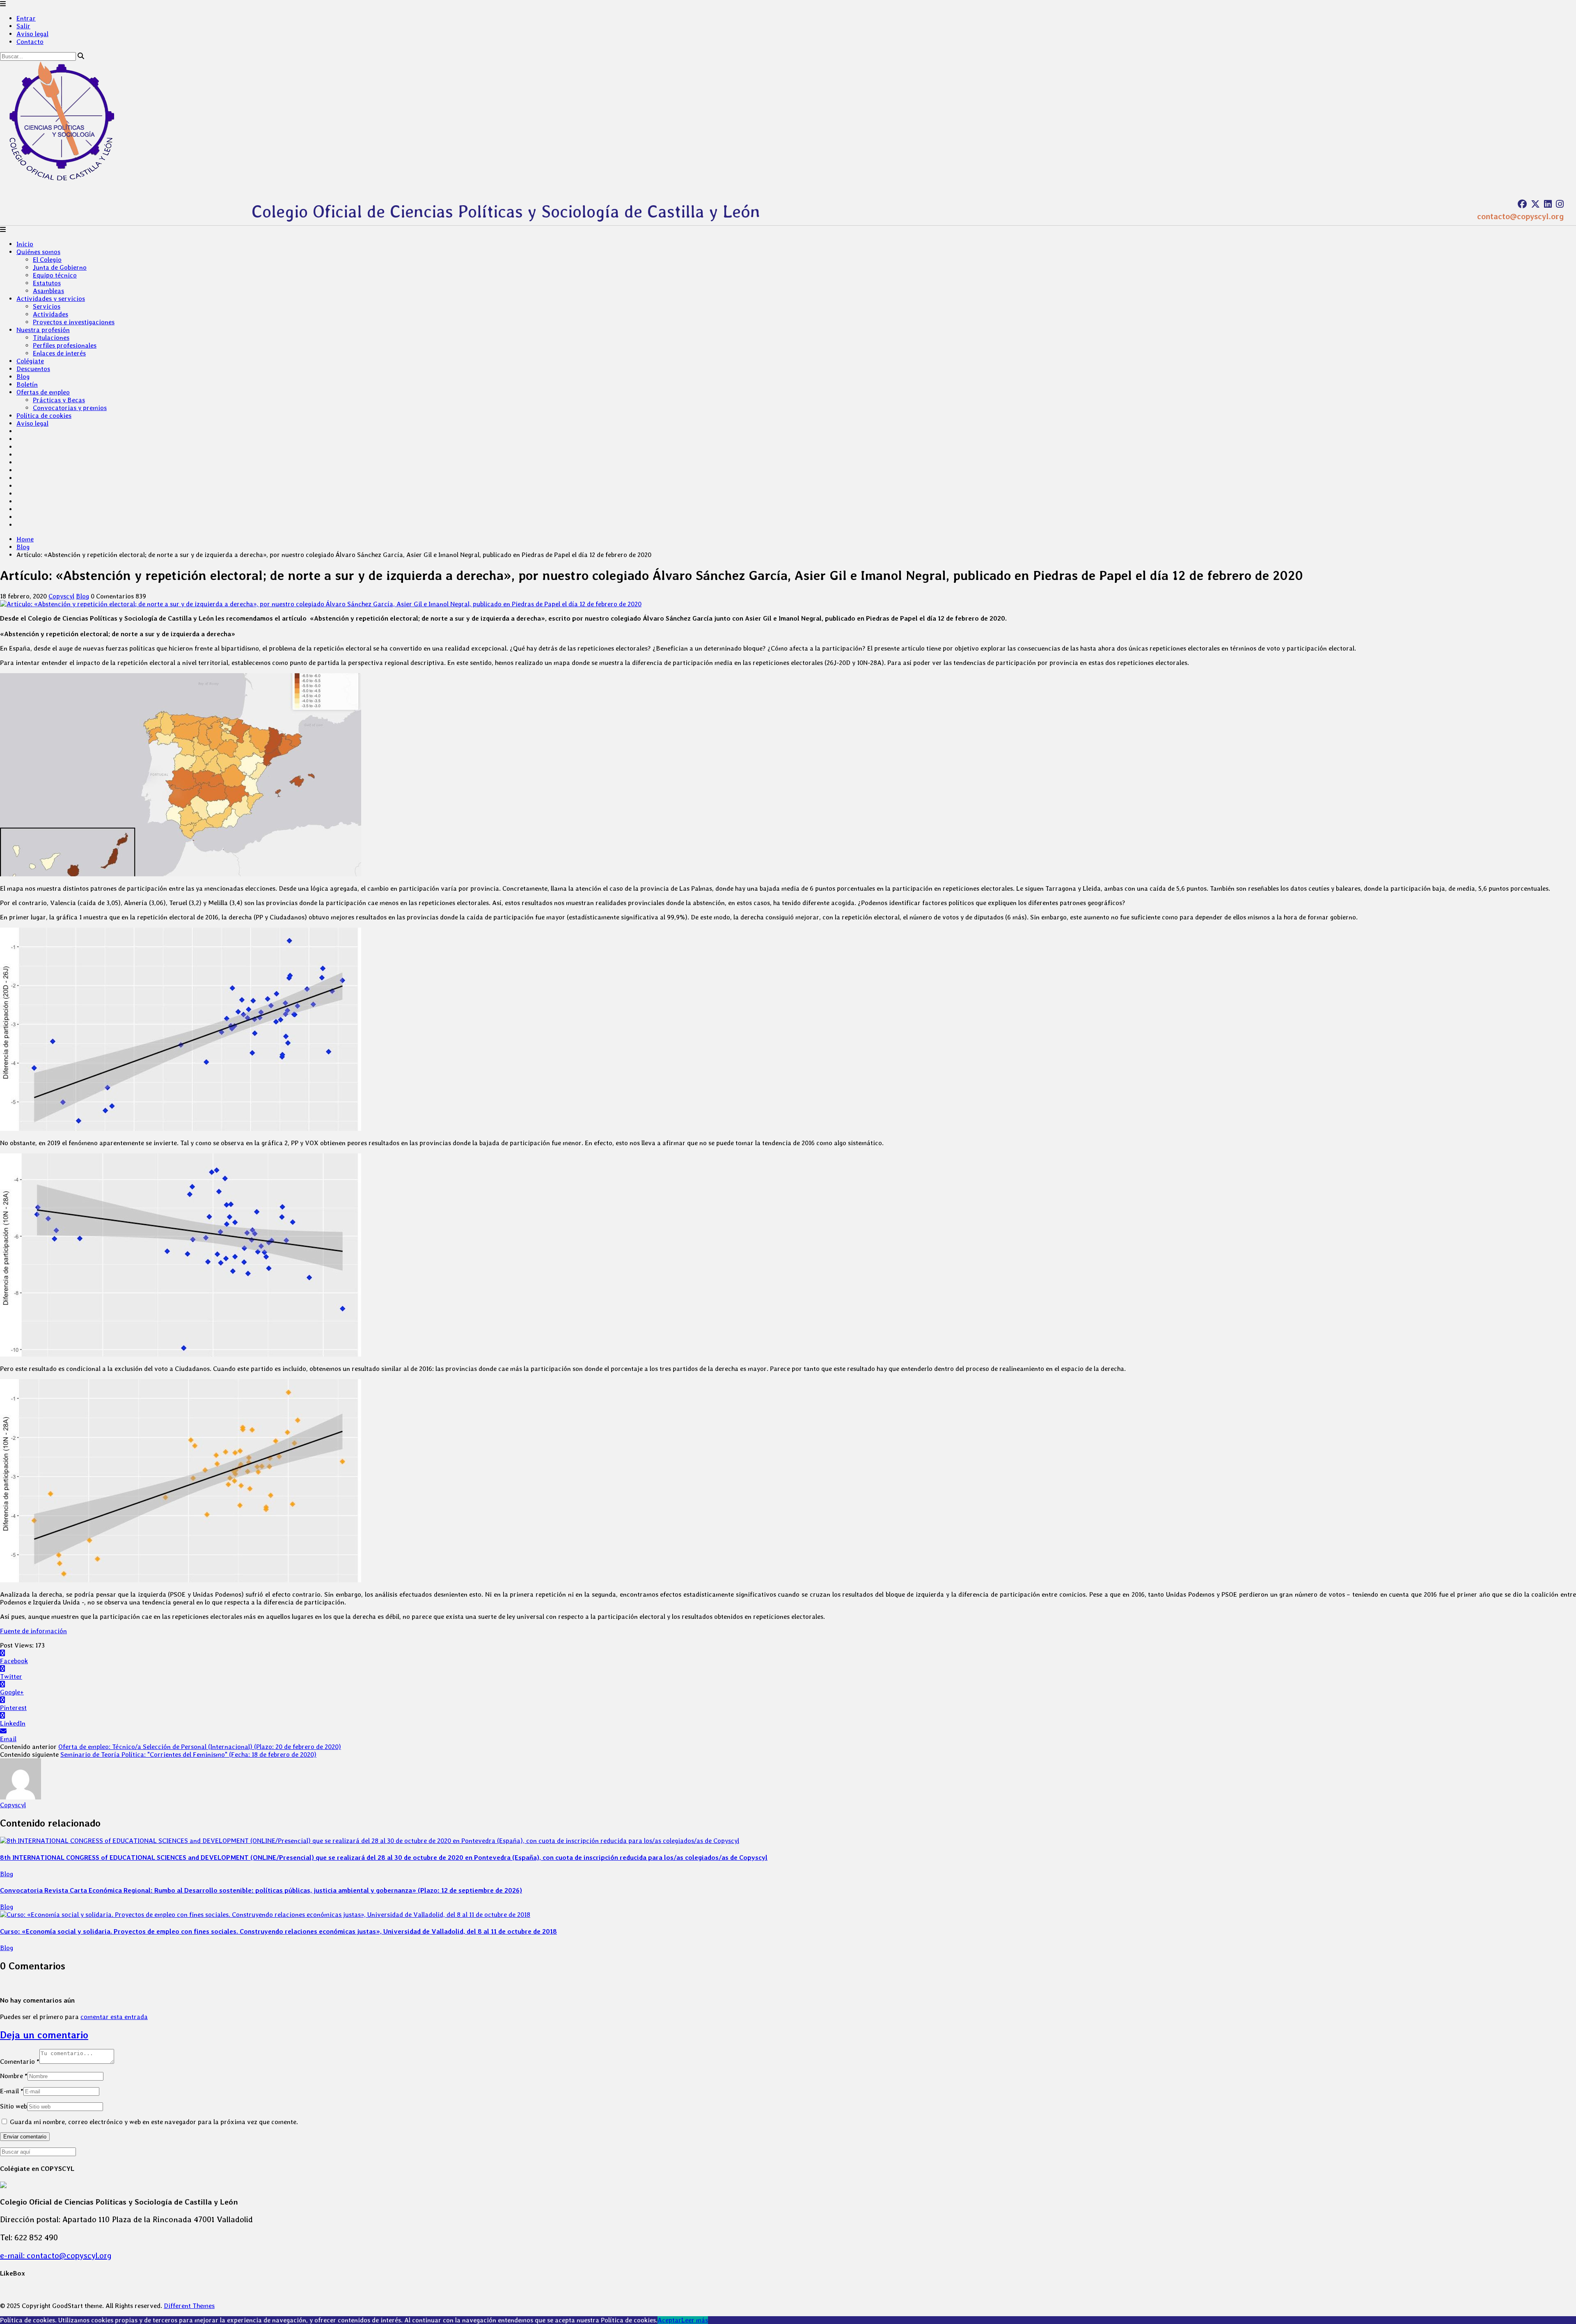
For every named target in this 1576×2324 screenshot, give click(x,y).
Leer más (695, 2320)
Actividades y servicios (51, 299)
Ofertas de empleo (43, 392)
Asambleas (48, 291)
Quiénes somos (38, 252)
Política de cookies (44, 416)
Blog (23, 377)
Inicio (25, 244)
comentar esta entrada (114, 2017)
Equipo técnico (55, 275)
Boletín (27, 384)
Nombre (14, 2076)
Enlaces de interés (59, 353)
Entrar (26, 18)
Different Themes (189, 2306)
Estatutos (47, 283)
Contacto (30, 42)
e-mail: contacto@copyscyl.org (56, 2255)
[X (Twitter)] (1535, 204)
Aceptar (669, 2320)
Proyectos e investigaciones (74, 322)
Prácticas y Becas (59, 400)
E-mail (12, 2091)
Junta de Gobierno (60, 267)
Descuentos (33, 369)
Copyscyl (61, 596)
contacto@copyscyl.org (1520, 216)
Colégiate (30, 361)
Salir (23, 26)
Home (25, 539)
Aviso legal (32, 34)
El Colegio (47, 260)
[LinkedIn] (1548, 204)
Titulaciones (51, 338)
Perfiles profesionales (65, 345)
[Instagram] (1560, 204)
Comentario (20, 2062)
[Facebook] (1522, 204)
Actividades (50, 314)
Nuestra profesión (43, 330)
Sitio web (14, 2106)
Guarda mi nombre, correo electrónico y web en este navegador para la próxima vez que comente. (154, 2122)
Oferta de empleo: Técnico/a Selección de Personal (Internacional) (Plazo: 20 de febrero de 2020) (200, 1747)
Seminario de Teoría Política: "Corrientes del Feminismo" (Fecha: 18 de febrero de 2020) (188, 1754)
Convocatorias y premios (70, 408)
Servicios (47, 306)
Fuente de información (33, 1631)
